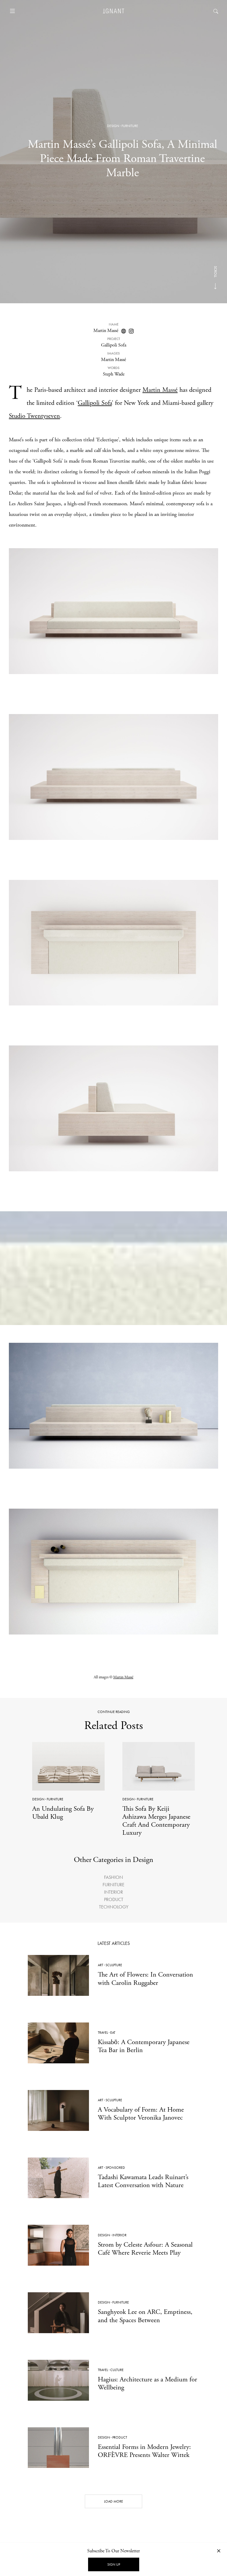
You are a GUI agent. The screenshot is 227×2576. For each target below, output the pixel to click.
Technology (114, 1907)
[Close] (219, 2551)
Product (114, 1899)
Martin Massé (106, 331)
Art (100, 1965)
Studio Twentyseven (34, 416)
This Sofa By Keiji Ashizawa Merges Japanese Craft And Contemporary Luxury (156, 1821)
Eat (113, 2033)
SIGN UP (114, 2564)
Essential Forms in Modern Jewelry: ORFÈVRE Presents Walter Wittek (144, 2451)
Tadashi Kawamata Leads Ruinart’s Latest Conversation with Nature (143, 2181)
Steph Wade (114, 374)
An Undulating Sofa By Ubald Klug (63, 1813)
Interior (113, 1892)
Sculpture (114, 1965)
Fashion (113, 1877)
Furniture (130, 126)
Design (113, 126)
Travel (103, 2033)
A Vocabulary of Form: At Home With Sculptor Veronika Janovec (141, 2114)
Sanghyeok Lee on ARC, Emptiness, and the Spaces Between (145, 2316)
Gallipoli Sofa (95, 403)
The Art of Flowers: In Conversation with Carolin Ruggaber (145, 1979)
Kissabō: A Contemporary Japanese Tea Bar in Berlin (144, 2046)
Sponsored (115, 2168)
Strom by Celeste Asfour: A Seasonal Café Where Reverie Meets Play (145, 2249)
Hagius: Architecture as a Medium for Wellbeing (147, 2383)
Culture (117, 2370)
